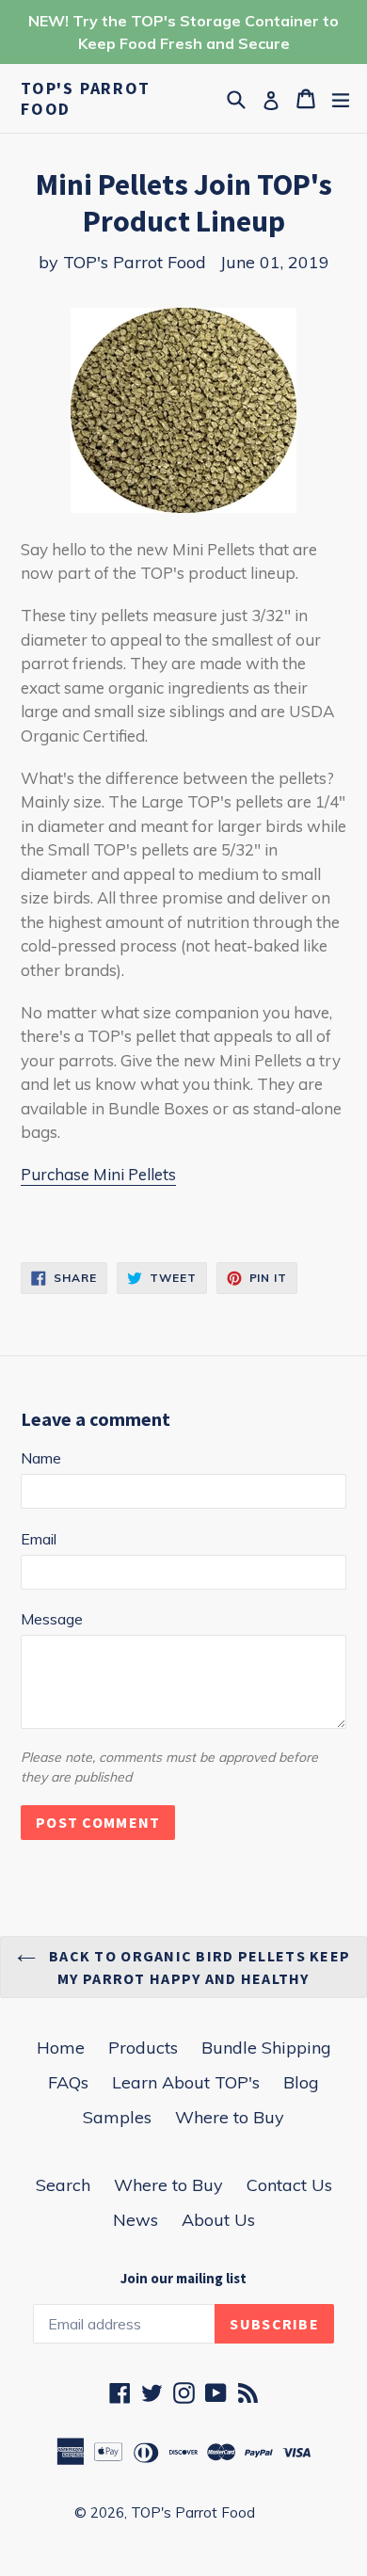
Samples (117, 2117)
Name (41, 1458)
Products (143, 2048)
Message (52, 1619)
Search (63, 2185)
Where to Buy (230, 2117)
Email (39, 1539)
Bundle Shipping (266, 2048)
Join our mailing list (183, 2279)
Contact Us (289, 2185)
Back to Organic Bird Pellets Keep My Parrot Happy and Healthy (198, 1967)
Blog (301, 2082)
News (136, 2220)
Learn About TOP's (186, 2082)
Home (61, 2048)
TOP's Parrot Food (86, 98)
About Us (218, 2220)
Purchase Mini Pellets (98, 1174)
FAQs (68, 2082)
